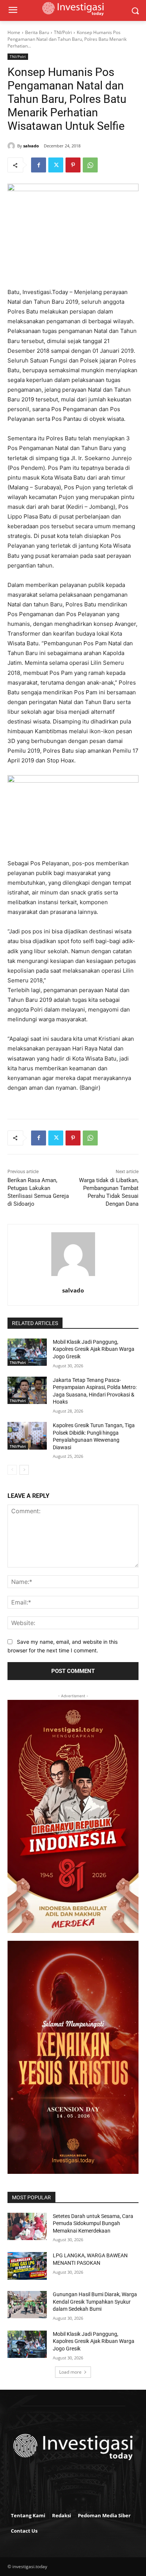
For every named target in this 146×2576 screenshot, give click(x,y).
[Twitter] (56, 165)
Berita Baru (37, 32)
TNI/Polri (63, 32)
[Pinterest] (73, 165)
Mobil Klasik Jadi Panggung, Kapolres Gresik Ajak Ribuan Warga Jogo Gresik (94, 1349)
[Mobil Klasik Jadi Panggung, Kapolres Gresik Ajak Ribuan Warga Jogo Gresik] (27, 1352)
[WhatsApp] (90, 165)
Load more (70, 2372)
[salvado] (12, 146)
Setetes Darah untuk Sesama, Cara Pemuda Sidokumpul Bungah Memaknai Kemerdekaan (93, 2223)
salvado (31, 146)
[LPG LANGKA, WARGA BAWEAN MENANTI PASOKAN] (27, 2266)
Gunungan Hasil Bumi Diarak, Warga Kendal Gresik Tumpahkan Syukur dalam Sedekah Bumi (95, 2302)
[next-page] (24, 1470)
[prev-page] (12, 1470)
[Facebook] (39, 165)
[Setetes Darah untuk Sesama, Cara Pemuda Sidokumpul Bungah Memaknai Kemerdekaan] (27, 2227)
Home (14, 32)
